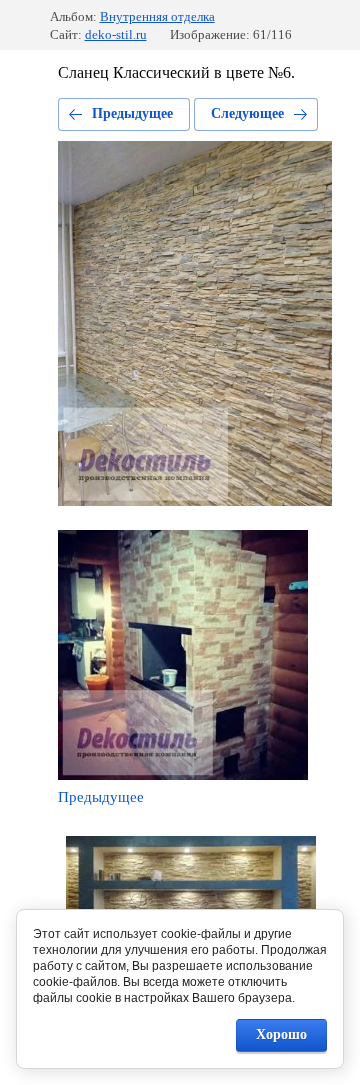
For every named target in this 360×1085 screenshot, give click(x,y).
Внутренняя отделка (157, 16)
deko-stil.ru (116, 34)
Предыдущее (132, 113)
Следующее (247, 113)
